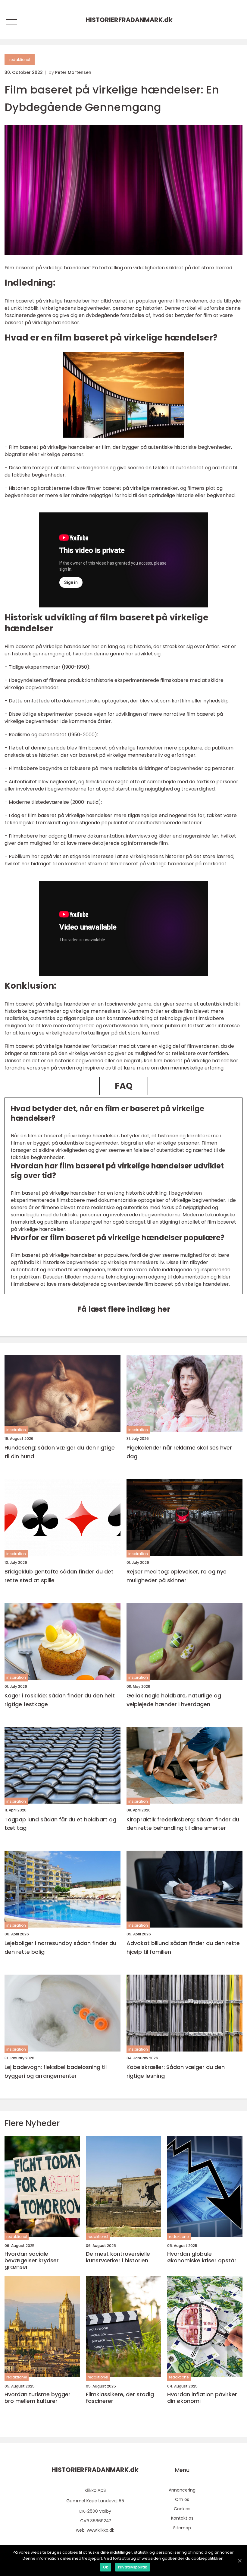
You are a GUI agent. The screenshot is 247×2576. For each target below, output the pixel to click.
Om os (182, 2499)
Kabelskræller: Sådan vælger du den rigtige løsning (176, 2071)
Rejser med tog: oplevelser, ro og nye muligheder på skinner (177, 1576)
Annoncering (182, 2490)
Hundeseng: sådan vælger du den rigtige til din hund (60, 1452)
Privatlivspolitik (133, 2567)
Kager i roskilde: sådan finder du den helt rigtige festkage (60, 1700)
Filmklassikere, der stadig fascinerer (120, 2398)
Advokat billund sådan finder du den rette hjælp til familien (183, 1947)
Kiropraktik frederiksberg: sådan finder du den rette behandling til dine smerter (183, 1824)
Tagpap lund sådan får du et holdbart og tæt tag (60, 1824)
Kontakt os (182, 2518)
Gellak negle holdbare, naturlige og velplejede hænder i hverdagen (174, 1700)
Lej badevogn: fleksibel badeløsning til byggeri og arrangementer (56, 2071)
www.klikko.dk (100, 2530)
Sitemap (182, 2528)
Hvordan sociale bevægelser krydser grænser (32, 2260)
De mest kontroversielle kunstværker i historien (118, 2257)
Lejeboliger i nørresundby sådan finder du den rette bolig (60, 1947)
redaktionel (20, 60)
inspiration (16, 1430)
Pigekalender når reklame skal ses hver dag (179, 1452)
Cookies (182, 2509)
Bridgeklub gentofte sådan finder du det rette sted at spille (59, 1576)
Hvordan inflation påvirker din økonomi (202, 2398)
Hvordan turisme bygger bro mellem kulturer (38, 2398)
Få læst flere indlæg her (124, 1309)
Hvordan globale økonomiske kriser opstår (202, 2257)
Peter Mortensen (73, 72)
